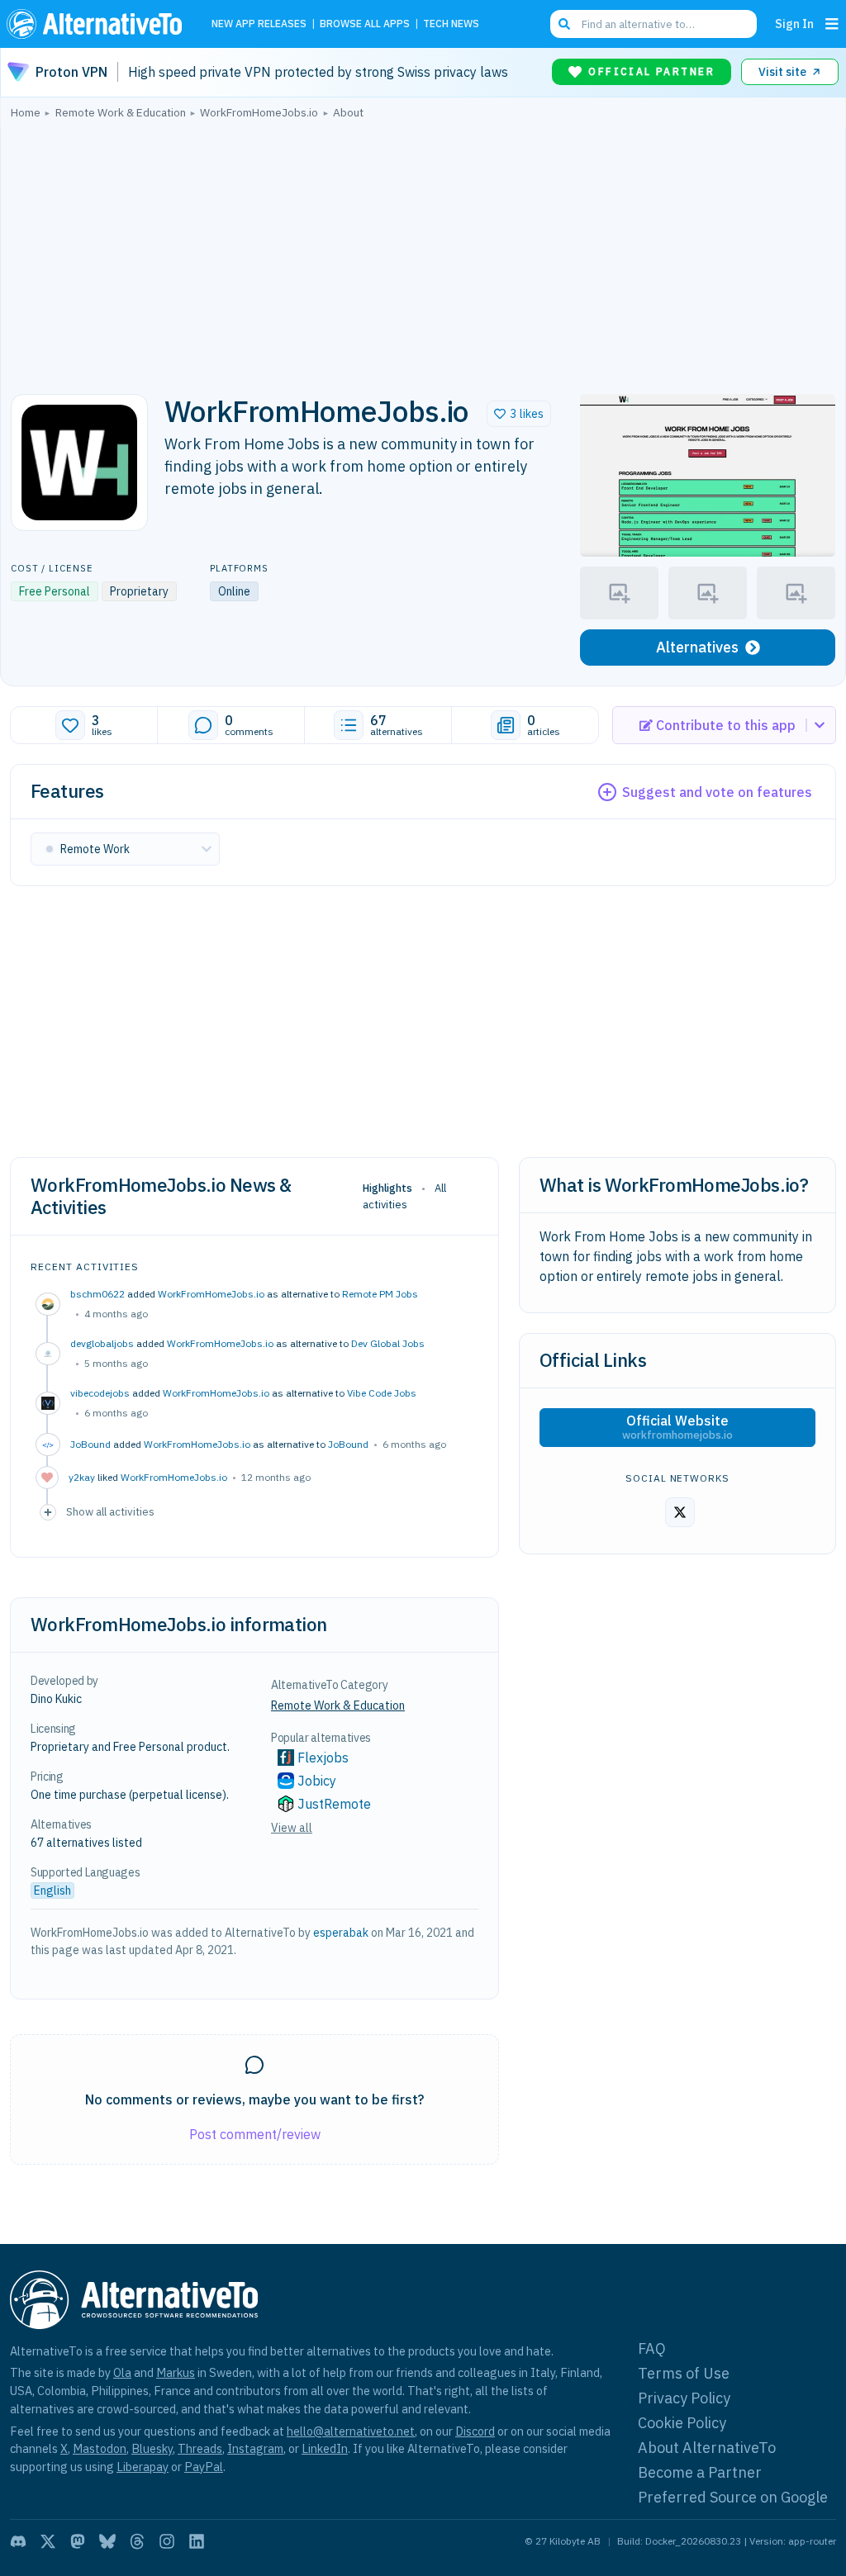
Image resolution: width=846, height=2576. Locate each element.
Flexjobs (323, 1758)
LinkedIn (325, 2448)
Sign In (794, 24)
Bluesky (152, 2448)
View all (292, 1828)
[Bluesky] (107, 2541)
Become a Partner (700, 2472)
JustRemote (334, 1804)
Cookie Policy (682, 2423)
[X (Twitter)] (48, 2541)
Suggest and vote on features (717, 792)
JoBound (348, 1444)
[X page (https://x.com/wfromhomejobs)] (680, 1512)
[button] (519, 414)
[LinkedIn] (197, 2541)
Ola (122, 2372)
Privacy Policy (684, 2398)
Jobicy (317, 1781)
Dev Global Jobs (388, 1343)
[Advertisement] (423, 252)
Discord (475, 2431)
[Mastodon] (78, 2541)
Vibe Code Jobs (382, 1393)
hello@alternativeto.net (351, 2431)
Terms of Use (684, 2373)
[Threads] (137, 2541)
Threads (200, 2448)
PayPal (204, 2467)
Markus (176, 2372)
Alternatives (697, 647)
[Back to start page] (98, 24)
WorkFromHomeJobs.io (211, 1294)
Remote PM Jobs (380, 1294)
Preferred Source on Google (733, 2497)
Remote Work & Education (338, 1705)
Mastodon (100, 2448)
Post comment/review (255, 2134)
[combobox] (654, 24)
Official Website (677, 1427)
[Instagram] (167, 2541)
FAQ (652, 2348)
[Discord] (18, 2541)
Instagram (255, 2448)
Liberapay (143, 2467)
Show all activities (110, 1511)
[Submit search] (564, 24)
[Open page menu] (832, 24)
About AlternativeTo (707, 2448)
